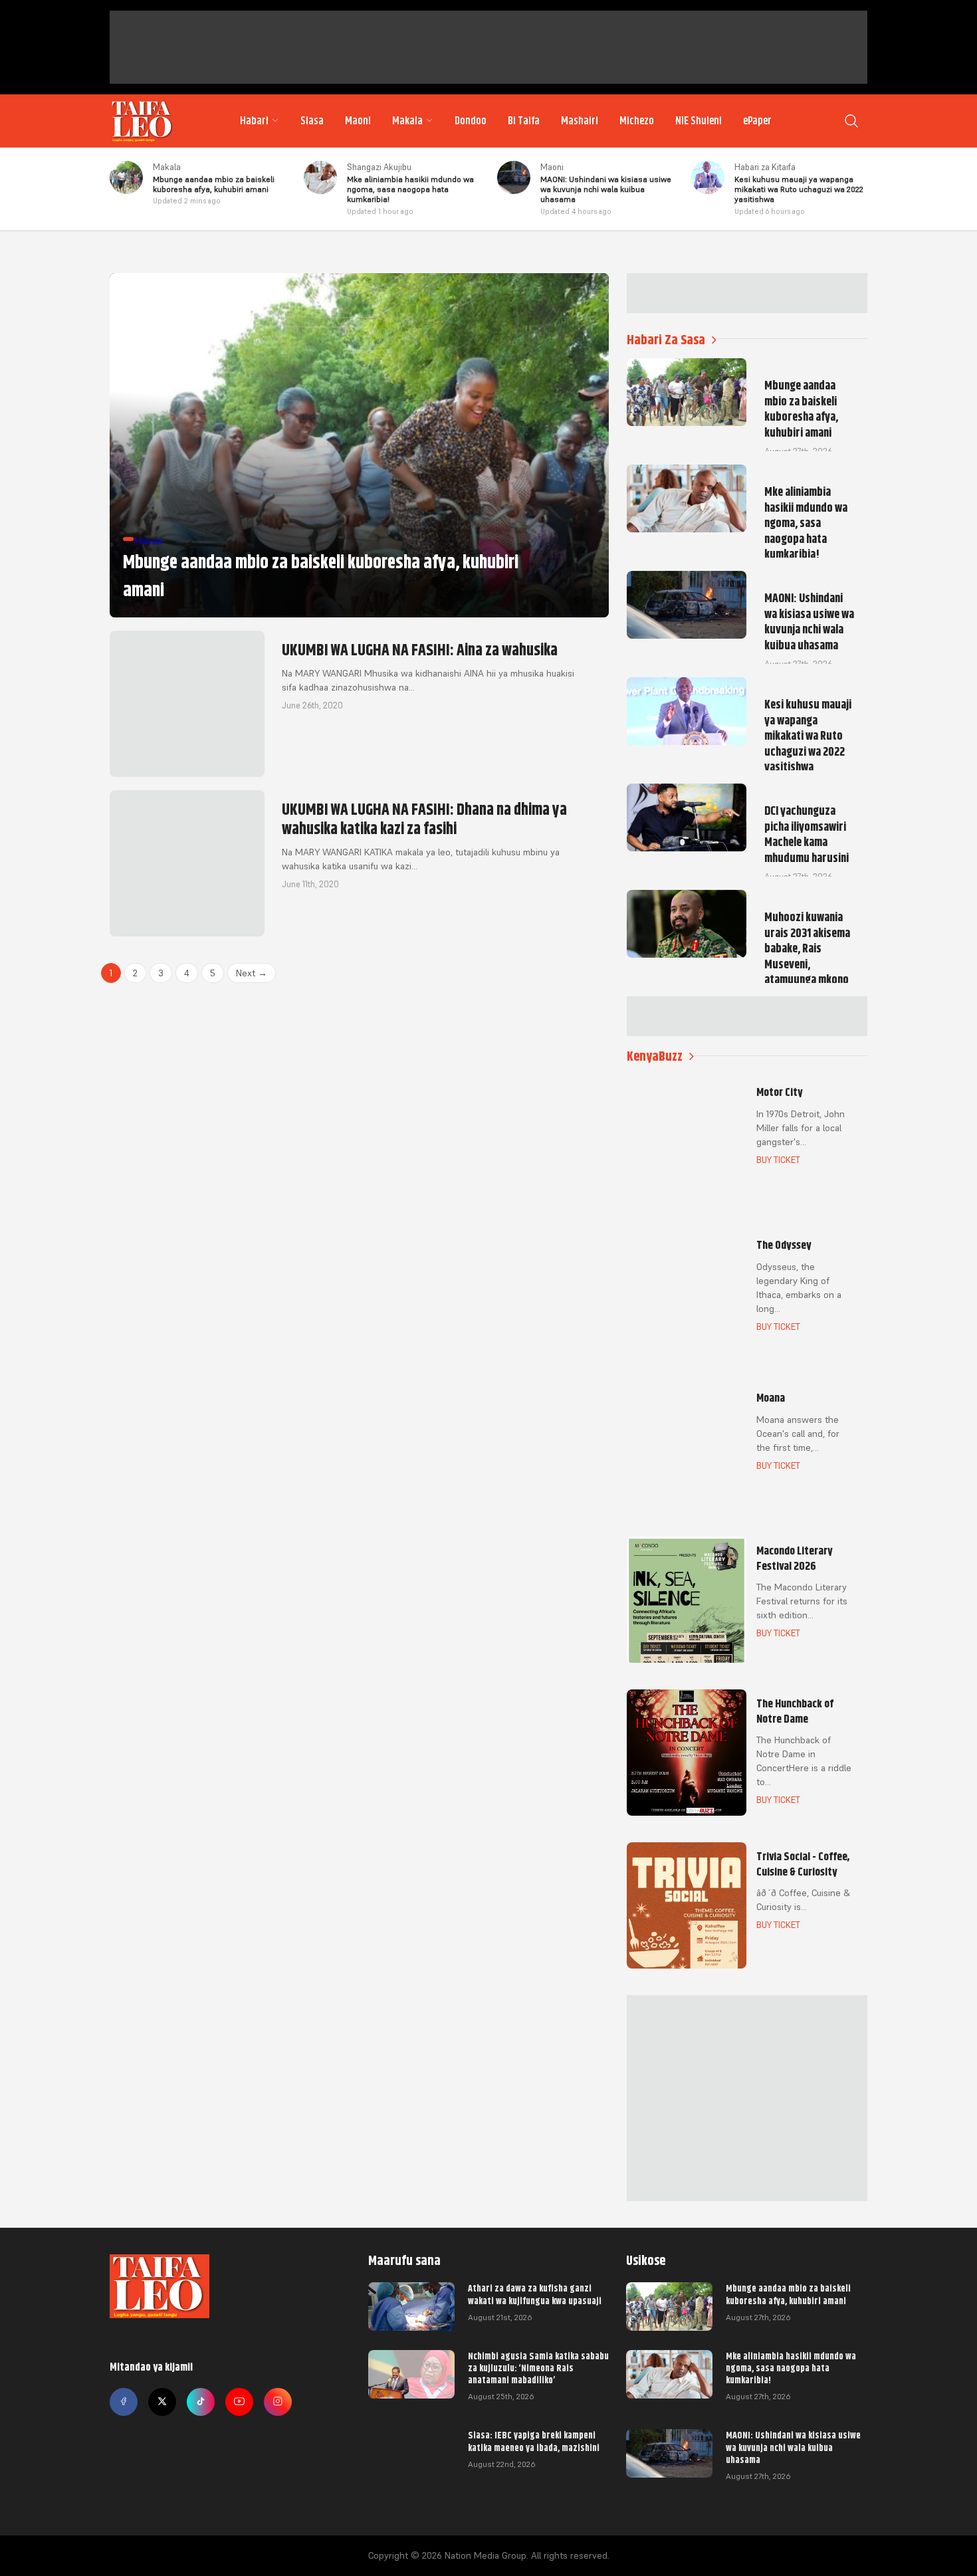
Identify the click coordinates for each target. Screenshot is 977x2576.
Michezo (637, 121)
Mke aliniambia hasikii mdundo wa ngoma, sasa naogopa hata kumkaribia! (791, 2368)
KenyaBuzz (655, 1056)
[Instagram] (278, 2402)
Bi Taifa (524, 121)
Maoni (358, 121)
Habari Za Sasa (666, 340)
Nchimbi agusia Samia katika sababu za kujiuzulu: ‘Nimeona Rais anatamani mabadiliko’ (538, 2368)
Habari (254, 121)
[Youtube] (239, 2402)
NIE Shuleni (699, 121)
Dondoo (471, 121)
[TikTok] (201, 2402)
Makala (407, 121)
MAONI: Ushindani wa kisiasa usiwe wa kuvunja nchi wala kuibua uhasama (793, 2447)
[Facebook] (124, 2402)
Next (252, 973)
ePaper (757, 121)
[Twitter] (162, 2402)
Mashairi (580, 121)
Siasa (312, 121)
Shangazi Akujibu (379, 167)
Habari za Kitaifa (765, 167)
